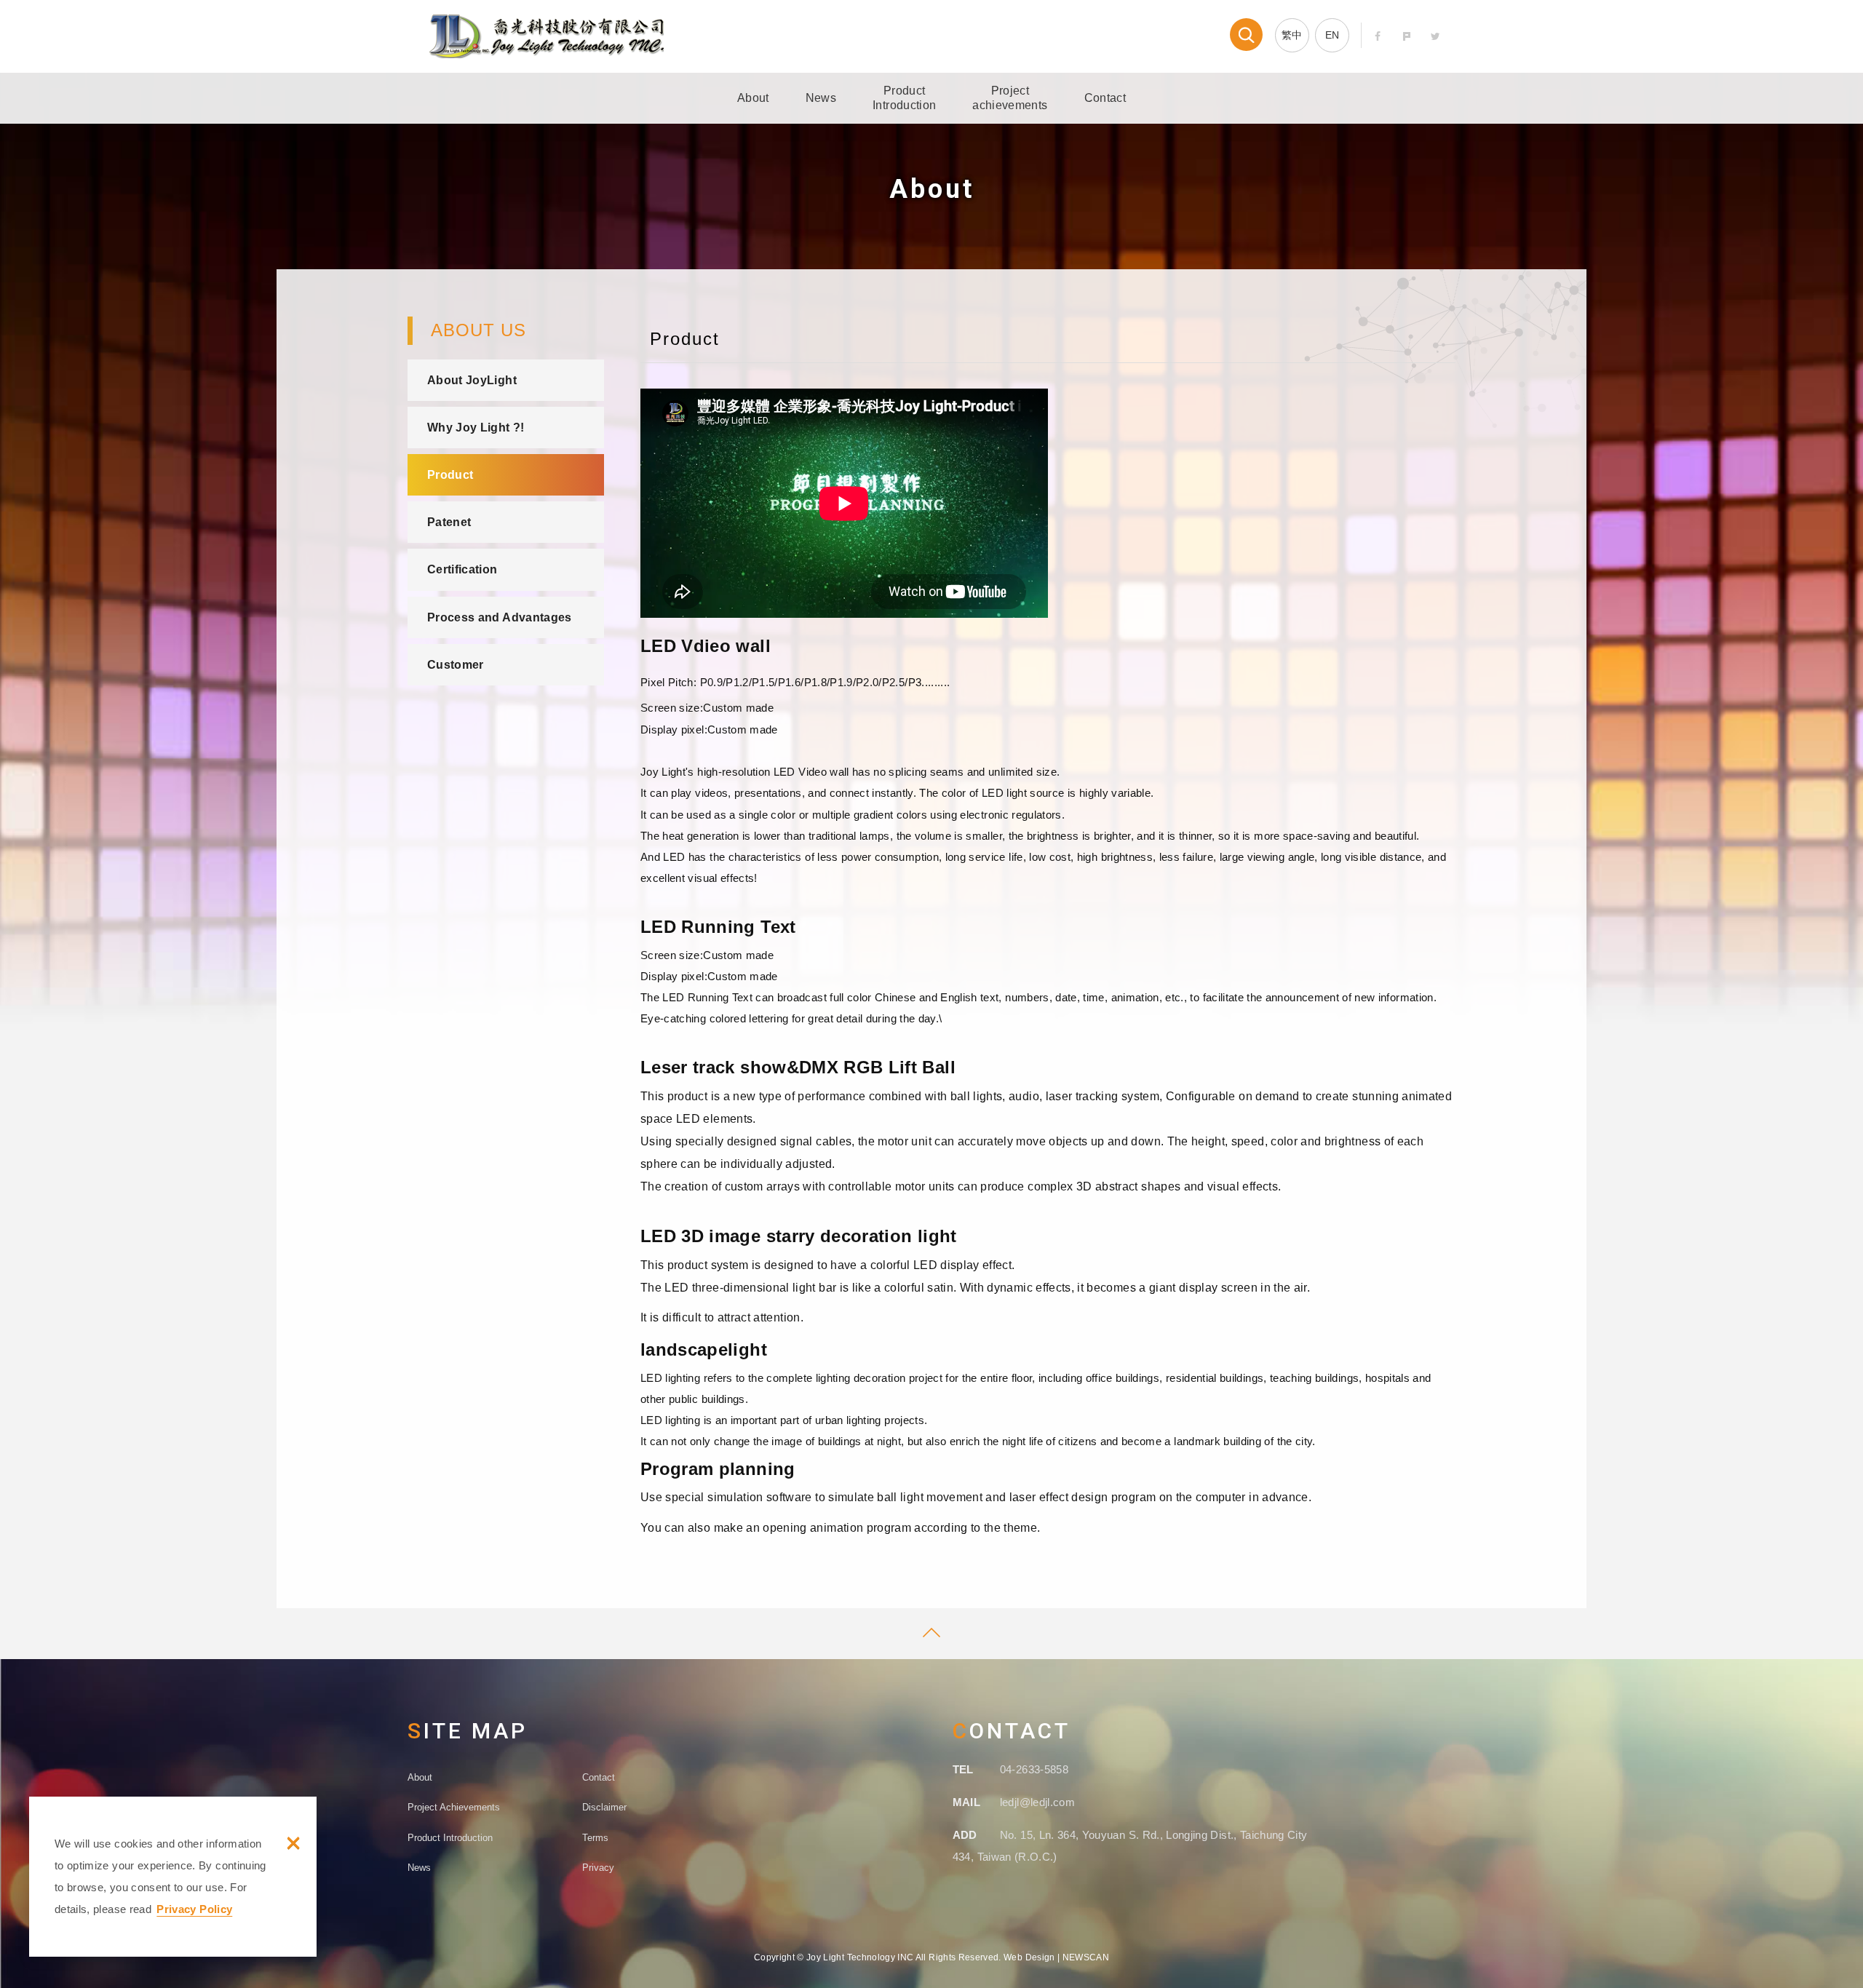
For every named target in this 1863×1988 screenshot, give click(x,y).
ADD (965, 1835)
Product (450, 475)
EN (1332, 35)
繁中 (1292, 35)
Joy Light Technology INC (547, 36)
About (753, 98)
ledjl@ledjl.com (1037, 1802)
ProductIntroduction (904, 98)
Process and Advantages (500, 617)
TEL (963, 1769)
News (821, 98)
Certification (462, 569)
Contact (1105, 98)
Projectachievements (1010, 98)
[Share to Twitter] (1435, 37)
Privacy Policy (194, 1909)
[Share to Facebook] (1378, 37)
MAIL (966, 1802)
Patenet (449, 522)
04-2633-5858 (1034, 1769)
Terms (595, 1838)
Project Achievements (454, 1807)
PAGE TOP (931, 1634)
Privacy (598, 1868)
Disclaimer (604, 1807)
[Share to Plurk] (1407, 37)
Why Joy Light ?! (476, 428)
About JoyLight (472, 380)
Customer (456, 665)
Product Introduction (450, 1838)
